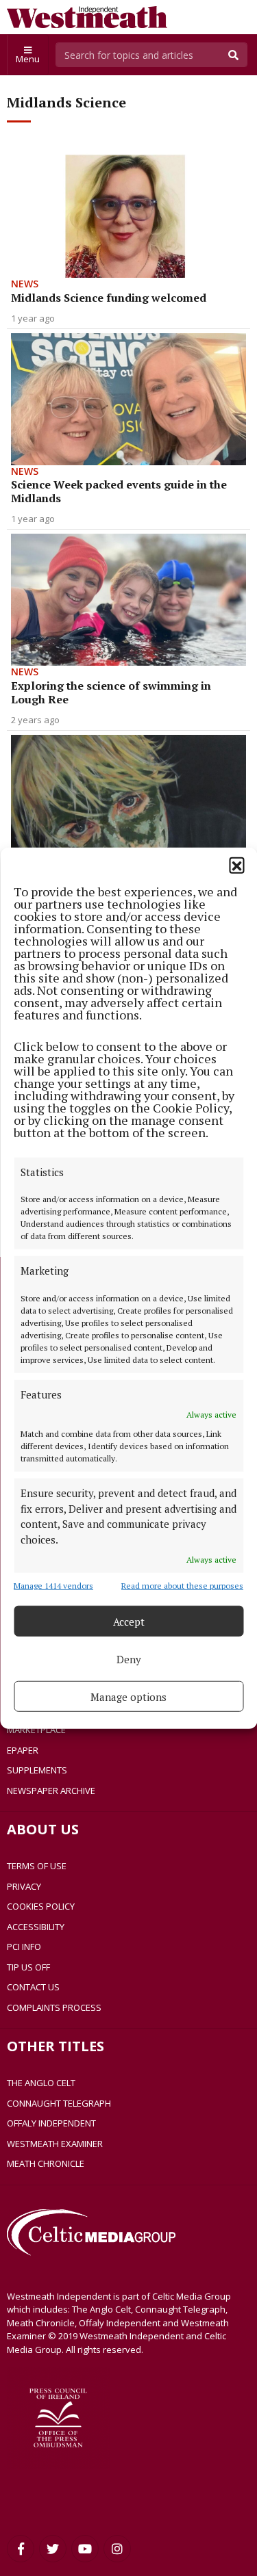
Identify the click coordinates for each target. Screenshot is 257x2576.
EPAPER (23, 1750)
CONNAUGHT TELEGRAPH (59, 2103)
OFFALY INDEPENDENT (51, 2123)
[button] (236, 864)
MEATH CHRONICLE (46, 2163)
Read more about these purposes (182, 1586)
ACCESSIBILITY (36, 1927)
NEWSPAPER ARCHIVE (51, 1791)
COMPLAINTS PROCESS (54, 2007)
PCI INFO (24, 1947)
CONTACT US (33, 1987)
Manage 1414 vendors (53, 1586)
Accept (129, 1621)
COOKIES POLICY (41, 1906)
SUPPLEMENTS (37, 1770)
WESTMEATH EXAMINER (55, 2144)
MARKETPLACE (36, 1730)
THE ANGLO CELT (41, 2083)
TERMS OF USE (37, 1866)
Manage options (128, 1696)
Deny (129, 1658)
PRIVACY (24, 1886)
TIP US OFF (28, 1967)
